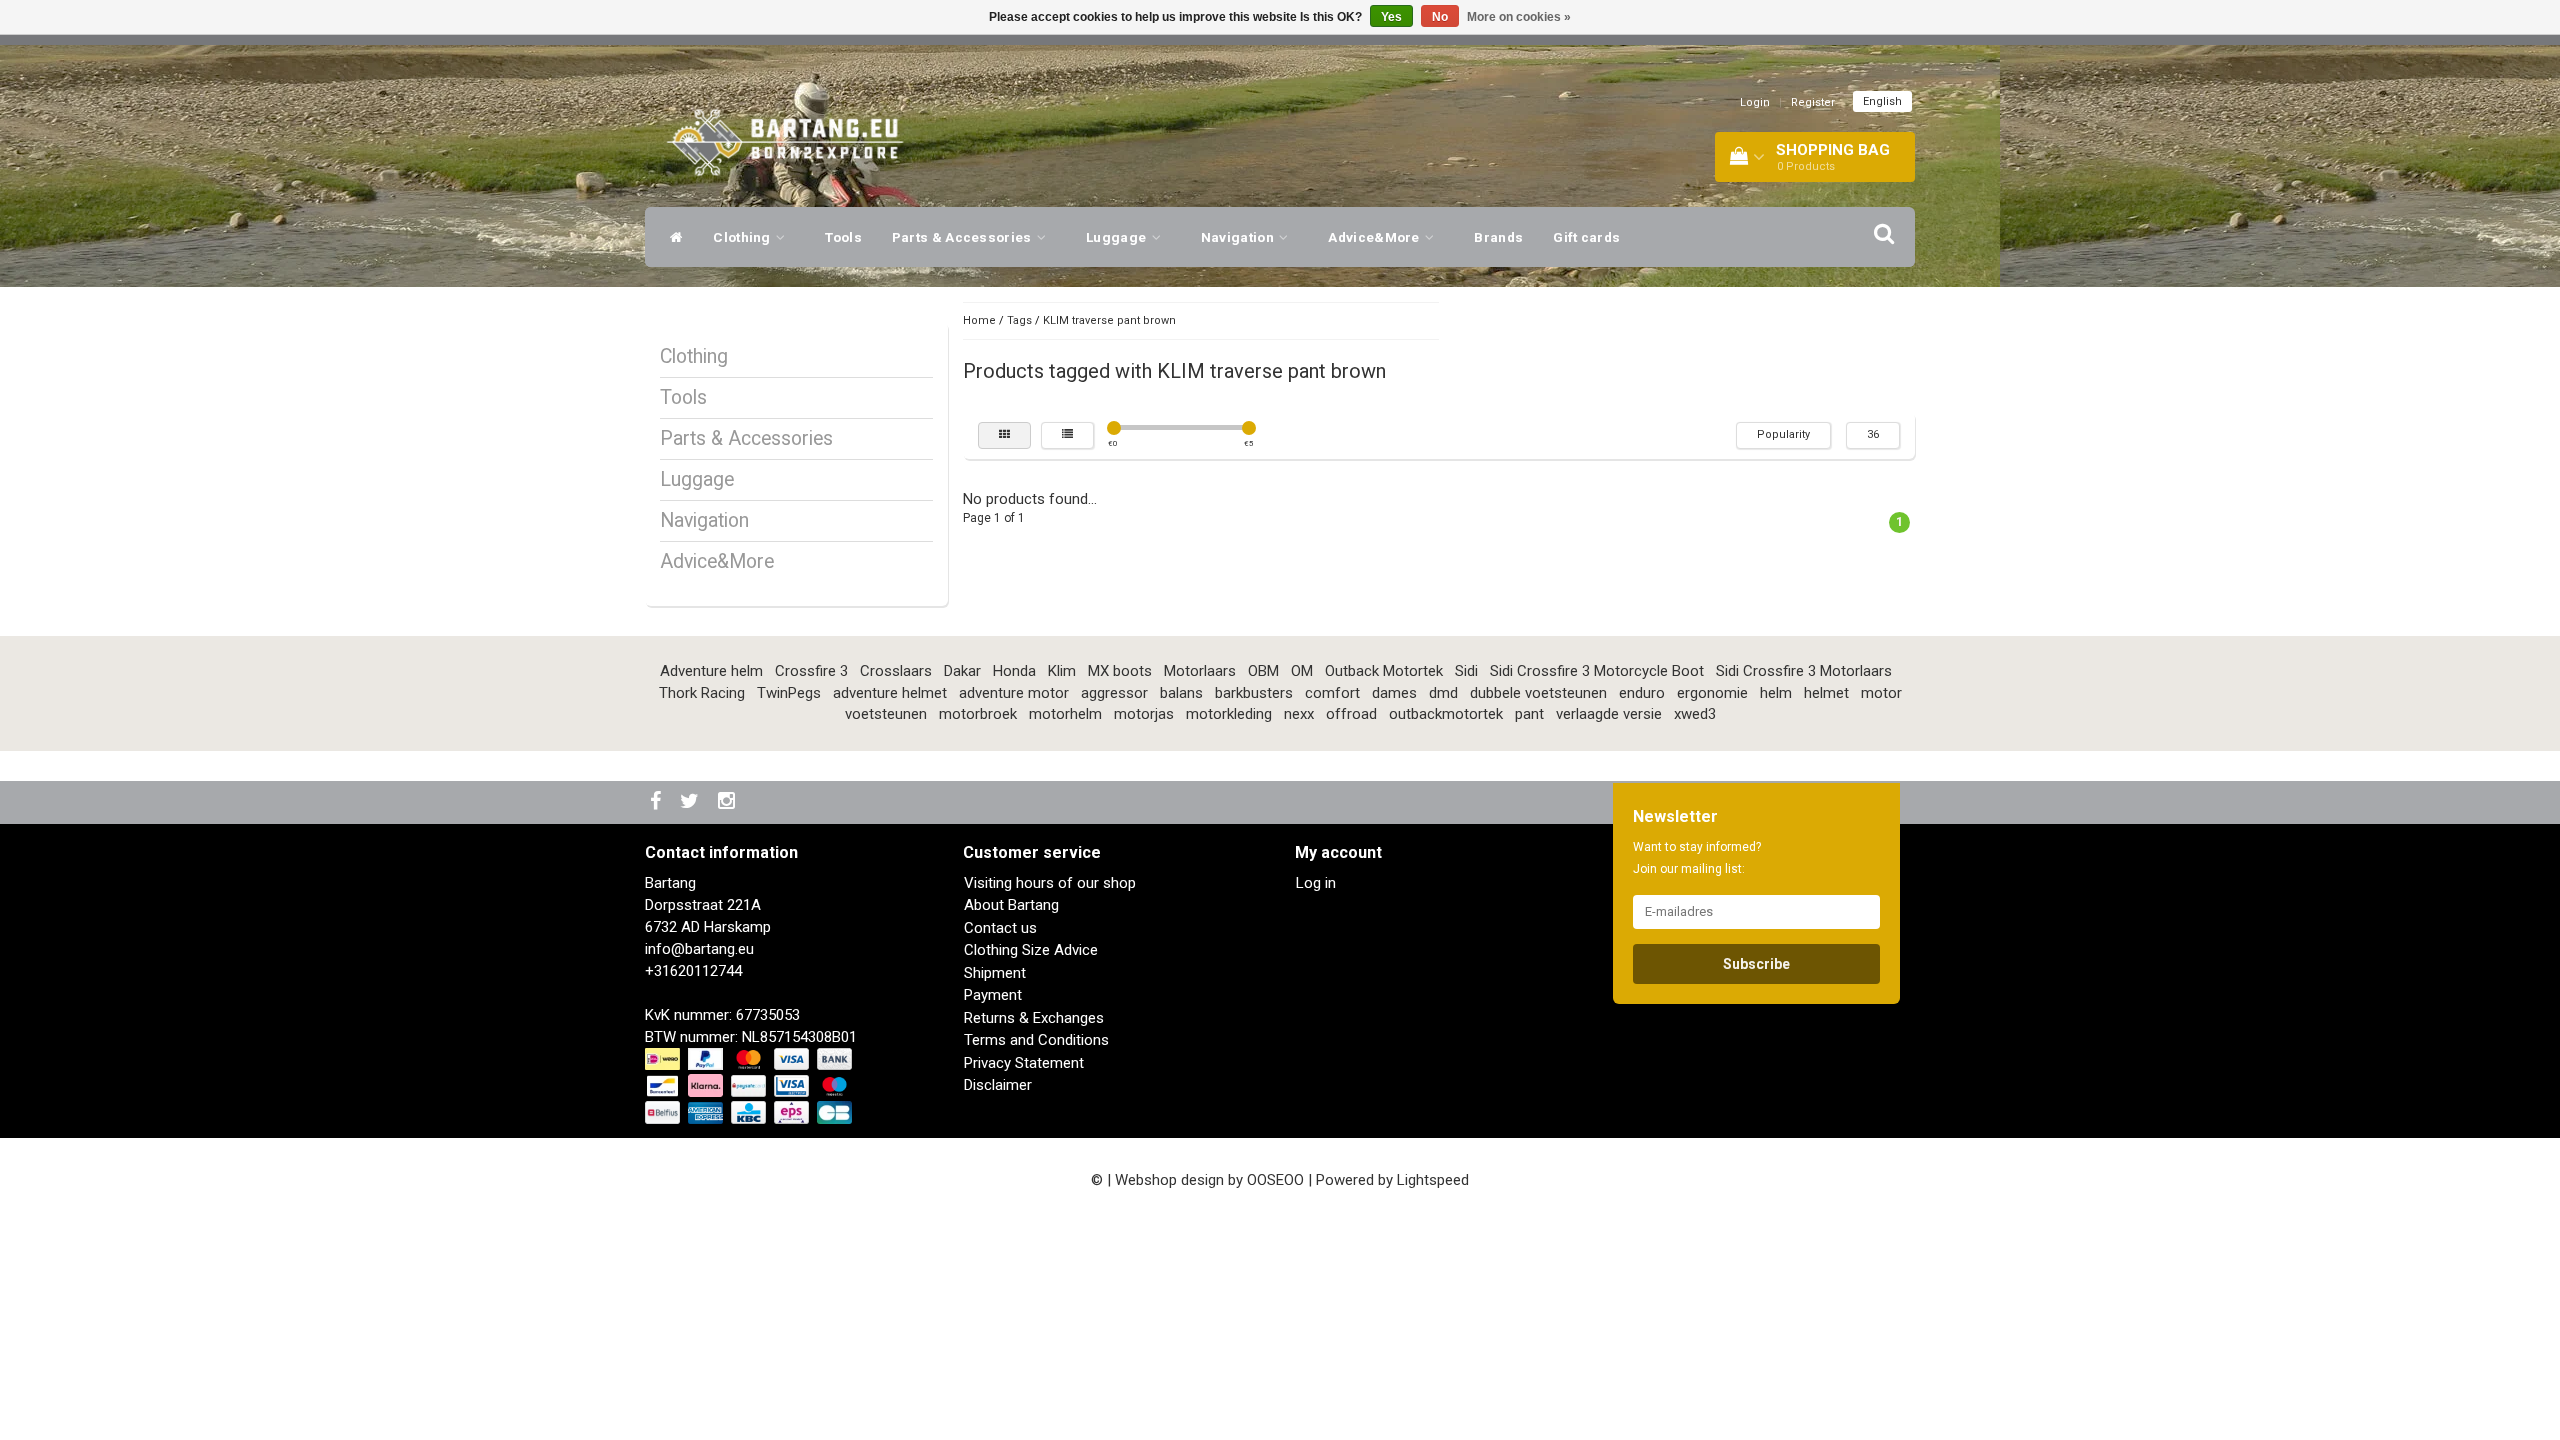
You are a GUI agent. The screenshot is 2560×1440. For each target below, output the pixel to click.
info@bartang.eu (699, 949)
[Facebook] (658, 802)
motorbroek (978, 714)
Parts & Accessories (963, 237)
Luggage (1117, 237)
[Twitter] (692, 802)
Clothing (743, 237)
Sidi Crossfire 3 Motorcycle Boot (1597, 671)
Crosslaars (896, 671)
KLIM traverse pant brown (1109, 320)
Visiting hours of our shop (1050, 883)
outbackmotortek (1446, 714)
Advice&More (1375, 237)
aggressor (1114, 693)
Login (1755, 102)
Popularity (1783, 434)
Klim (1062, 671)
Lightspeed (1433, 1180)
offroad (1351, 714)
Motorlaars (1200, 671)
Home (979, 320)
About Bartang (1011, 905)
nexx (1299, 714)
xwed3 (1695, 714)
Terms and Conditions (1036, 1040)
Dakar (962, 671)
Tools (843, 237)
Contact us (1000, 928)
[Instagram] (729, 802)
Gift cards (1586, 237)
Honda (1014, 671)
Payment (993, 995)
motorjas (1144, 714)
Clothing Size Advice (1031, 950)
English (1882, 101)
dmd (1443, 693)
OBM (1263, 671)
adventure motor (1014, 693)
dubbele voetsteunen (1538, 693)
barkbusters (1254, 693)
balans (1181, 693)
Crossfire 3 (811, 671)
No (1440, 17)
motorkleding (1229, 714)
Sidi (1466, 671)
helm (1776, 693)
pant (1529, 714)
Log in (1316, 883)
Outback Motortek (1384, 671)
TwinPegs (789, 693)
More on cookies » (1519, 17)
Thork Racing (702, 693)
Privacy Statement (1024, 1063)
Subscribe (1756, 964)
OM (1302, 671)
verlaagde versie (1609, 714)
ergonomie (1712, 693)
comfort (1332, 693)
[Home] (671, 237)
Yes (1391, 17)
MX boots (1120, 671)
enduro (1642, 693)
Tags (1019, 320)
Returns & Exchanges (1034, 1018)
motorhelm (1065, 714)
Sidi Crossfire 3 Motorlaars (1804, 671)
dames (1394, 693)
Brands (1498, 237)
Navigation (1239, 237)
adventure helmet (890, 693)
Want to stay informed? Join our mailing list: (1697, 858)
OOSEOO (1275, 1180)
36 (1873, 434)
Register (1813, 102)
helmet (1826, 693)
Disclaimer (998, 1085)
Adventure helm (711, 671)
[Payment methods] (750, 1087)
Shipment (995, 973)
